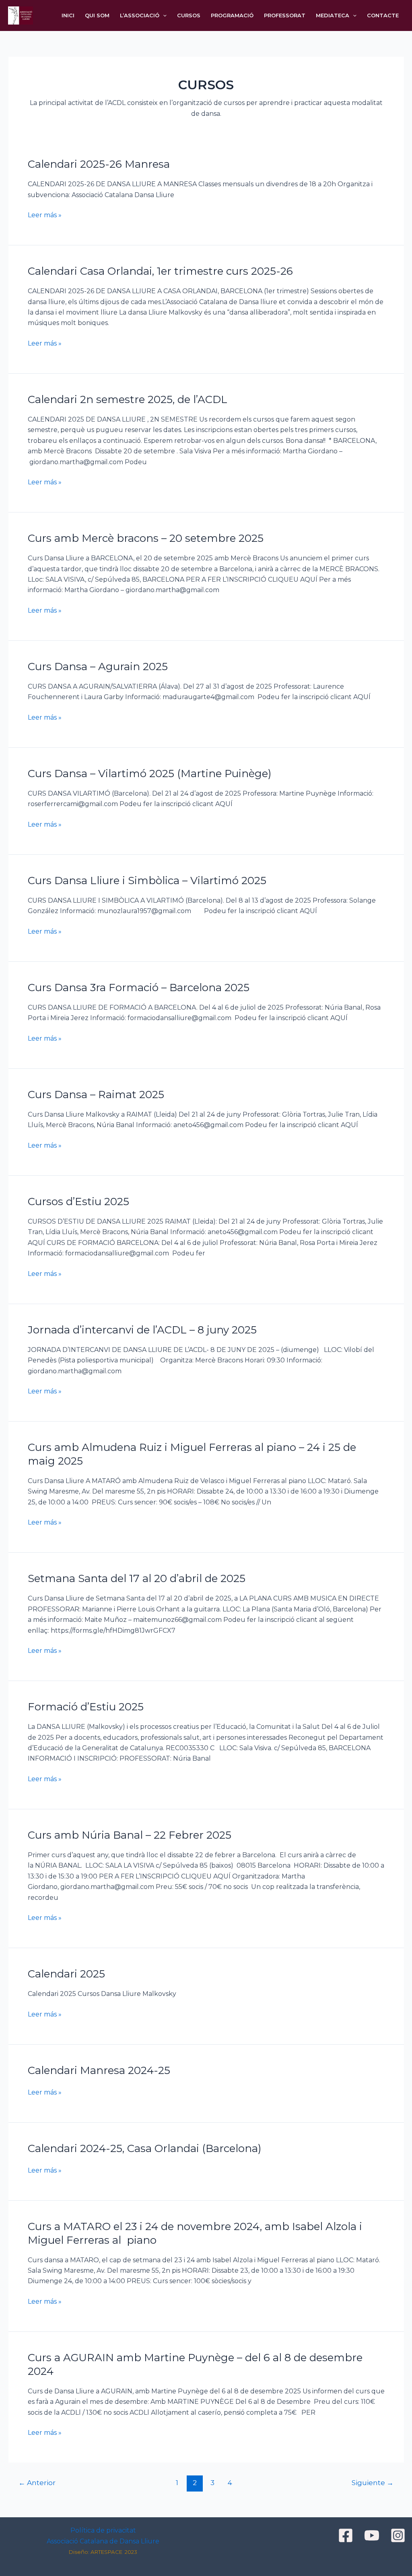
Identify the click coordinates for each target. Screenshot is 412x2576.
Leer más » (45, 214)
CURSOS (189, 15)
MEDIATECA (333, 15)
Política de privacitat (103, 2530)
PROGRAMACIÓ (232, 15)
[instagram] (399, 2535)
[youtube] (373, 2535)
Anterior (37, 2482)
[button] (163, 15)
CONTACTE (383, 15)
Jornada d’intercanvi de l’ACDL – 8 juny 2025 (142, 1330)
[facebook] (347, 2535)
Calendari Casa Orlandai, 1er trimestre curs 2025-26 (160, 271)
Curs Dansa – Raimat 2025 (96, 1095)
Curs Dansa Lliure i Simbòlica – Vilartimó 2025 (147, 881)
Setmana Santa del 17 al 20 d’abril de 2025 (137, 1578)
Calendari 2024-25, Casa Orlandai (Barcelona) (145, 2148)
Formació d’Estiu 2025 (86, 1707)
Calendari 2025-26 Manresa (99, 164)
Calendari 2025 (66, 1974)
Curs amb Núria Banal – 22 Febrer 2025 (130, 1835)
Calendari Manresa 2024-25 (99, 2070)
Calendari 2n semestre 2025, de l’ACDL (128, 399)
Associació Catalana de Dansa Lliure (103, 2541)
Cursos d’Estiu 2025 (78, 1202)
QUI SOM (97, 15)
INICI (68, 15)
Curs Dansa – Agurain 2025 (98, 667)
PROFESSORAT (285, 15)
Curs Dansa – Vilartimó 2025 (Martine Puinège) (150, 774)
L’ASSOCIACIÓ (140, 15)
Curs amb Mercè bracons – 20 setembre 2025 (146, 538)
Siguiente (373, 2482)
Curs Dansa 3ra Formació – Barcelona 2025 (139, 988)
